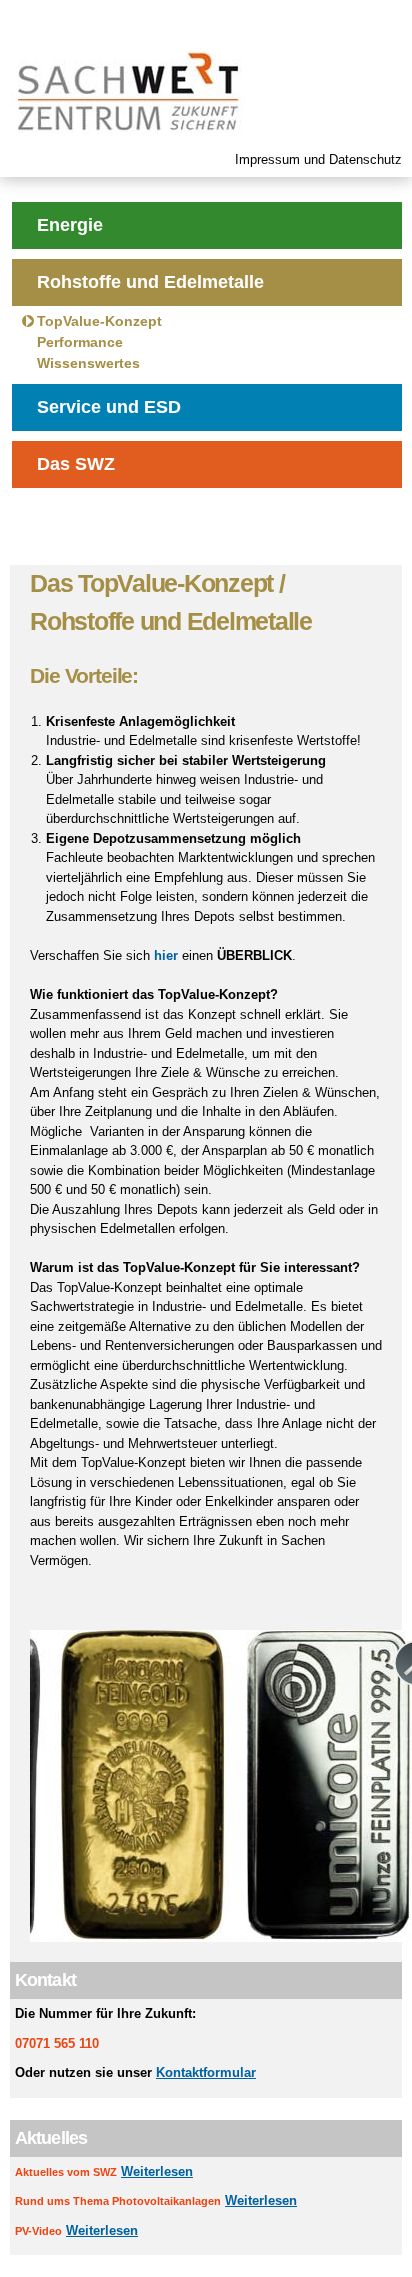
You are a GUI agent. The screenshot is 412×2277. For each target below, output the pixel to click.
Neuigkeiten (88, 521)
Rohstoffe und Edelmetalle (150, 282)
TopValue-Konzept (99, 321)
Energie (70, 225)
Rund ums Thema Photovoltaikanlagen (118, 2201)
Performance (80, 342)
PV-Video (38, 2231)
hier (166, 955)
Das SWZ (76, 464)
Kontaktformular (206, 2072)
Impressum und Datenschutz (318, 159)
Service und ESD (109, 407)
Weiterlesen (157, 2171)
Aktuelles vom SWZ (66, 2172)
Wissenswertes (88, 363)
